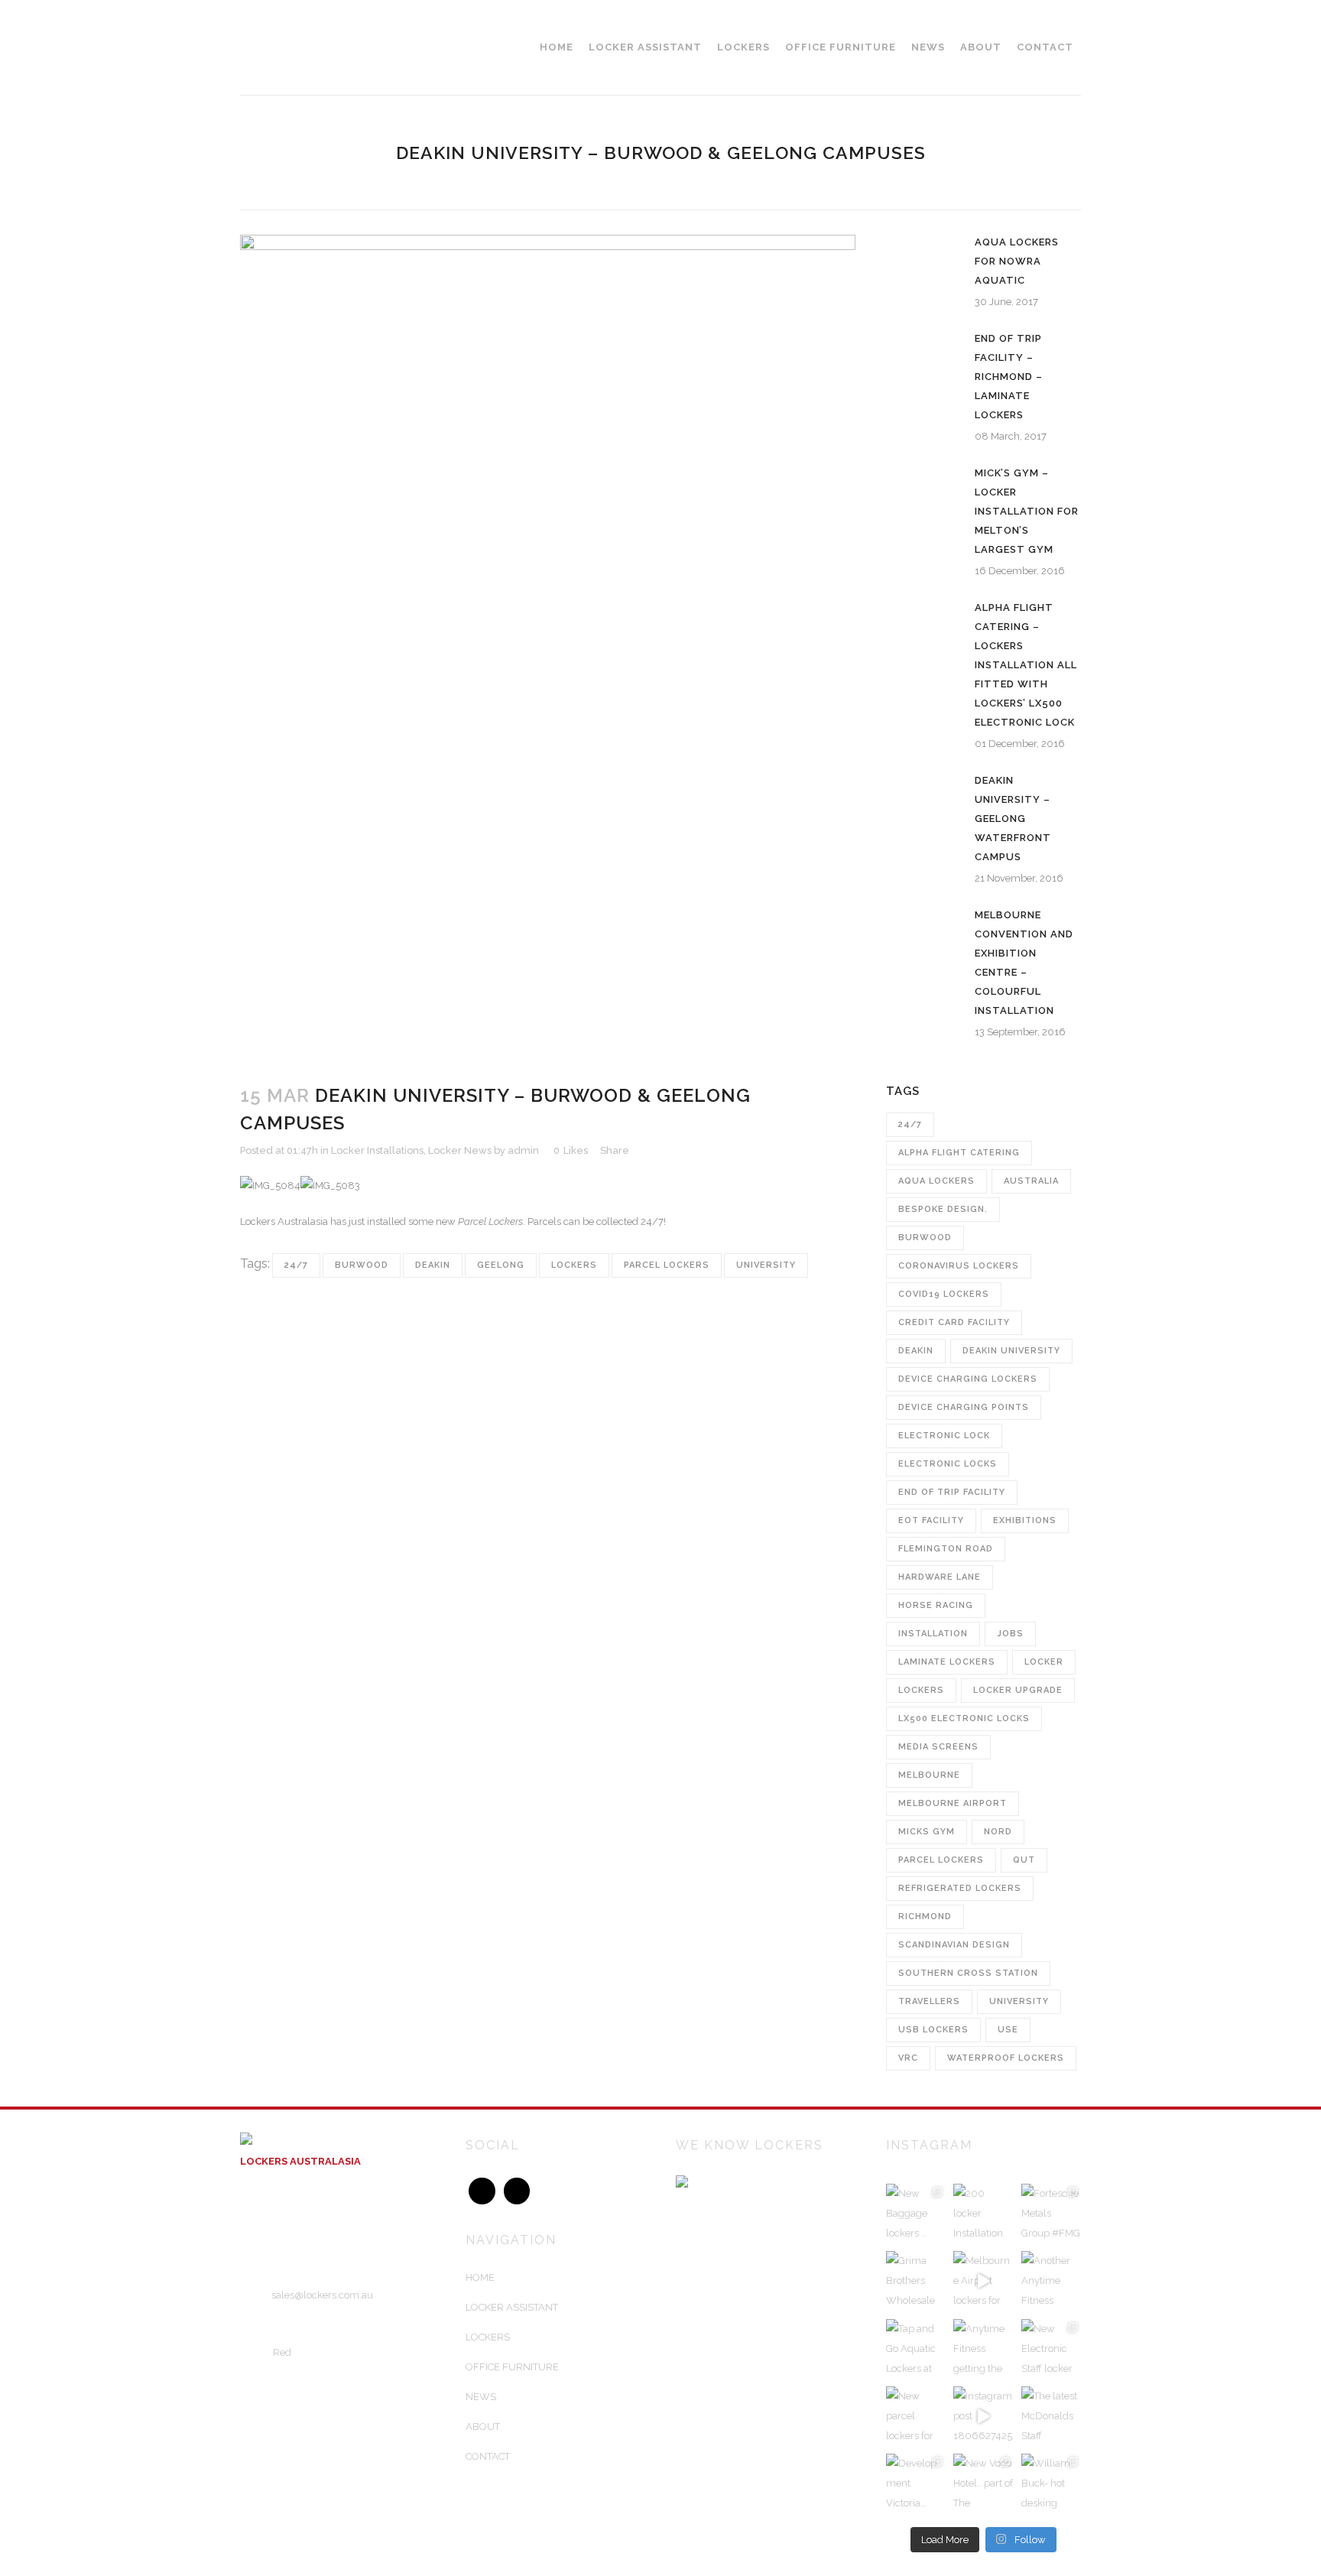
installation (933, 1634)
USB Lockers (933, 2030)
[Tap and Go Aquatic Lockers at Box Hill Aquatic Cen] (916, 2349)
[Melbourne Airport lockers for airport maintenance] (983, 2281)
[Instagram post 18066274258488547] (983, 2416)
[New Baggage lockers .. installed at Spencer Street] (916, 2214)
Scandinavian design (954, 1945)
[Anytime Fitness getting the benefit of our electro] (983, 2349)
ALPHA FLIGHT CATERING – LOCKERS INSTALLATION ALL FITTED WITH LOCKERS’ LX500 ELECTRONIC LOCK (1026, 665)
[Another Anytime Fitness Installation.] (1051, 2281)
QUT (1024, 1860)
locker (1044, 1662)
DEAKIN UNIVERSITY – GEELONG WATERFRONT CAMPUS (1013, 819)
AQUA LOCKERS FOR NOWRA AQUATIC (1017, 261)
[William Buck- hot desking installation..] (1051, 2483)
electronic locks (948, 1464)
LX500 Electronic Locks (964, 1718)
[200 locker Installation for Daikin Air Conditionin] (983, 2214)
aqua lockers (936, 1181)
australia (1031, 1181)
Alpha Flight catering (959, 1153)
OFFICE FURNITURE (512, 2367)
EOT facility (931, 1520)
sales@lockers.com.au (322, 2295)
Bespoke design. (943, 1209)
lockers (574, 1265)
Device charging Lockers (968, 1379)
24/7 (296, 1265)
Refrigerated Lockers (960, 1888)
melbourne (929, 1775)
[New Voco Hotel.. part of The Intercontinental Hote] (983, 2483)
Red (282, 2352)
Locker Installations (377, 1150)
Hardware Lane (940, 1577)
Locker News (460, 1150)
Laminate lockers (947, 1662)
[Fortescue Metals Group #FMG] (1051, 2214)
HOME (480, 2277)
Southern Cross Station (968, 1973)
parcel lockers (667, 1265)
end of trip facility (952, 1492)
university (766, 1265)
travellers (929, 2001)
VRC (908, 2058)
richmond (925, 1917)
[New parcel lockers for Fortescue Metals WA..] (916, 2416)
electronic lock (944, 1436)
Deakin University (1011, 1351)
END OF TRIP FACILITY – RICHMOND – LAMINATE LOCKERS (1009, 377)
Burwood (362, 1265)
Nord (998, 1832)
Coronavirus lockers (959, 1266)
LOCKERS (488, 2337)
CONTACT (488, 2456)
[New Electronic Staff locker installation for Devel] (1051, 2349)
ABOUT (483, 2427)
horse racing (936, 1605)
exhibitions (1025, 1520)
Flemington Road (946, 1549)
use (1008, 2030)
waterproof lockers (1006, 2058)
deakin (433, 1265)
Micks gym (927, 1832)
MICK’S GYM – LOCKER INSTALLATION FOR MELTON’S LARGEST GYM (1027, 511)
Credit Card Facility (954, 1322)
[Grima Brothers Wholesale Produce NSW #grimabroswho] (916, 2281)
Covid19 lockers (944, 1294)
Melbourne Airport (953, 1803)
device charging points (964, 1407)
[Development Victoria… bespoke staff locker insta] (916, 2483)
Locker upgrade (1018, 1690)
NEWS (481, 2397)
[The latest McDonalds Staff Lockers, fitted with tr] (1051, 2416)
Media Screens (938, 1747)
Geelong (501, 1265)
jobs (1010, 1634)
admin (523, 1150)
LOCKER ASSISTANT (512, 2307)
